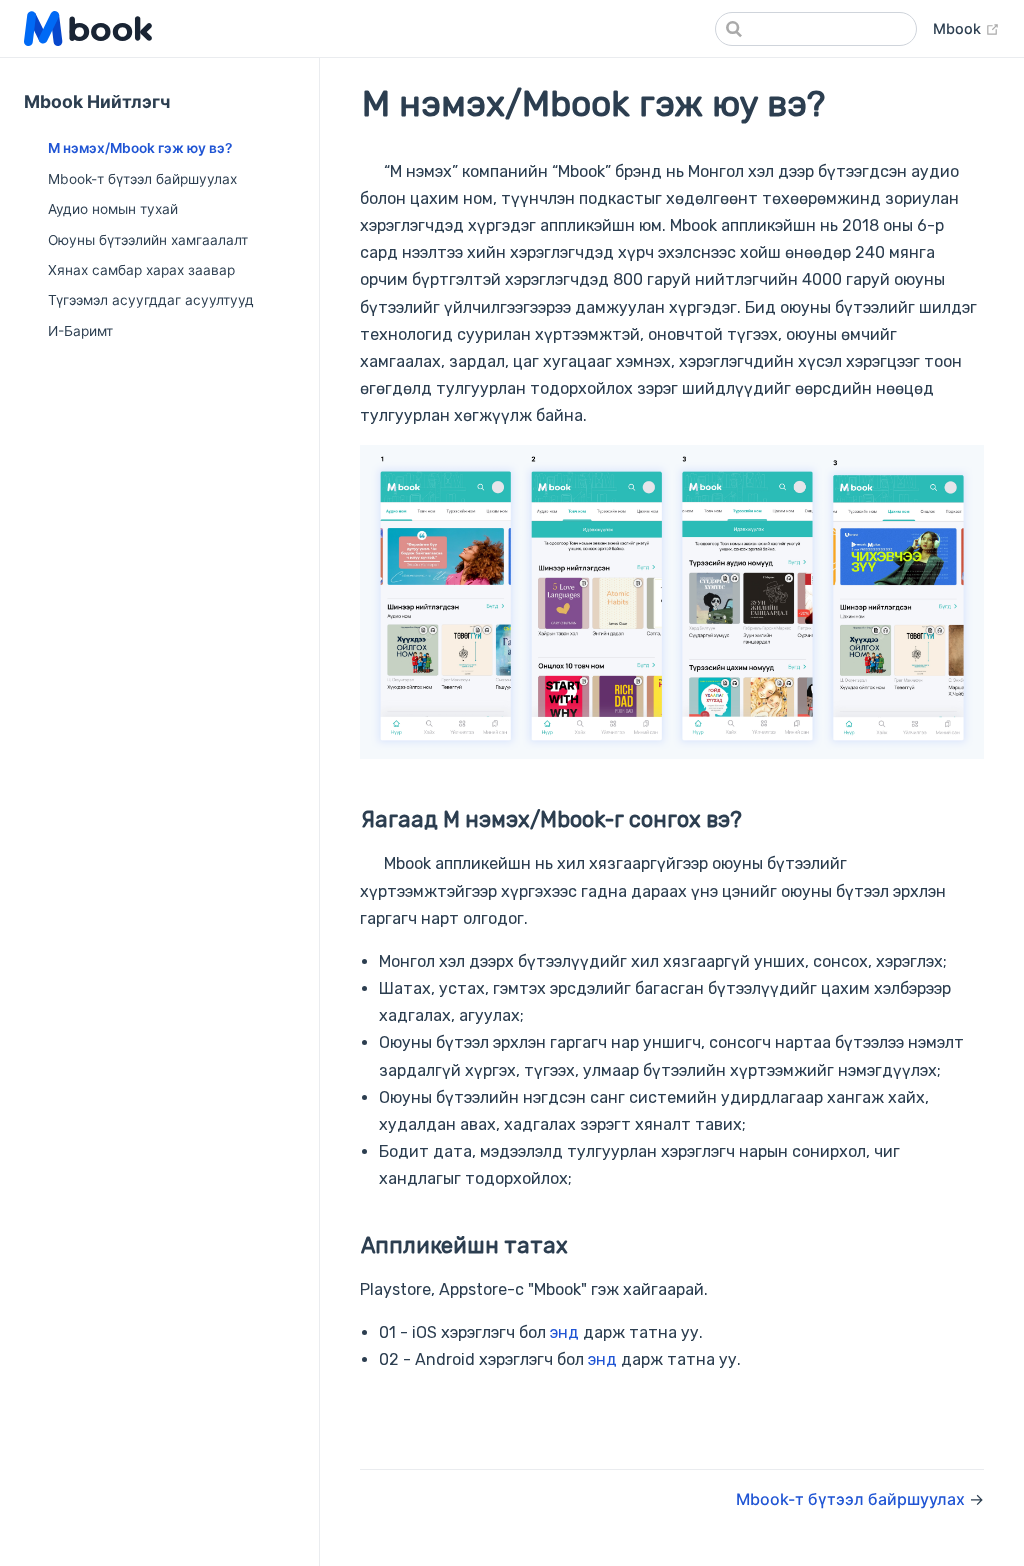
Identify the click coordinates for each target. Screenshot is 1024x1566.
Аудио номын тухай (113, 209)
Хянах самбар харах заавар (141, 270)
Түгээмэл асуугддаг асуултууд (151, 300)
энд (564, 1332)
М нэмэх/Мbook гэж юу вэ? (140, 148)
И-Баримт (80, 331)
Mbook (966, 28)
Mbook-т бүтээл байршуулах (142, 179)
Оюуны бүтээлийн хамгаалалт (148, 240)
